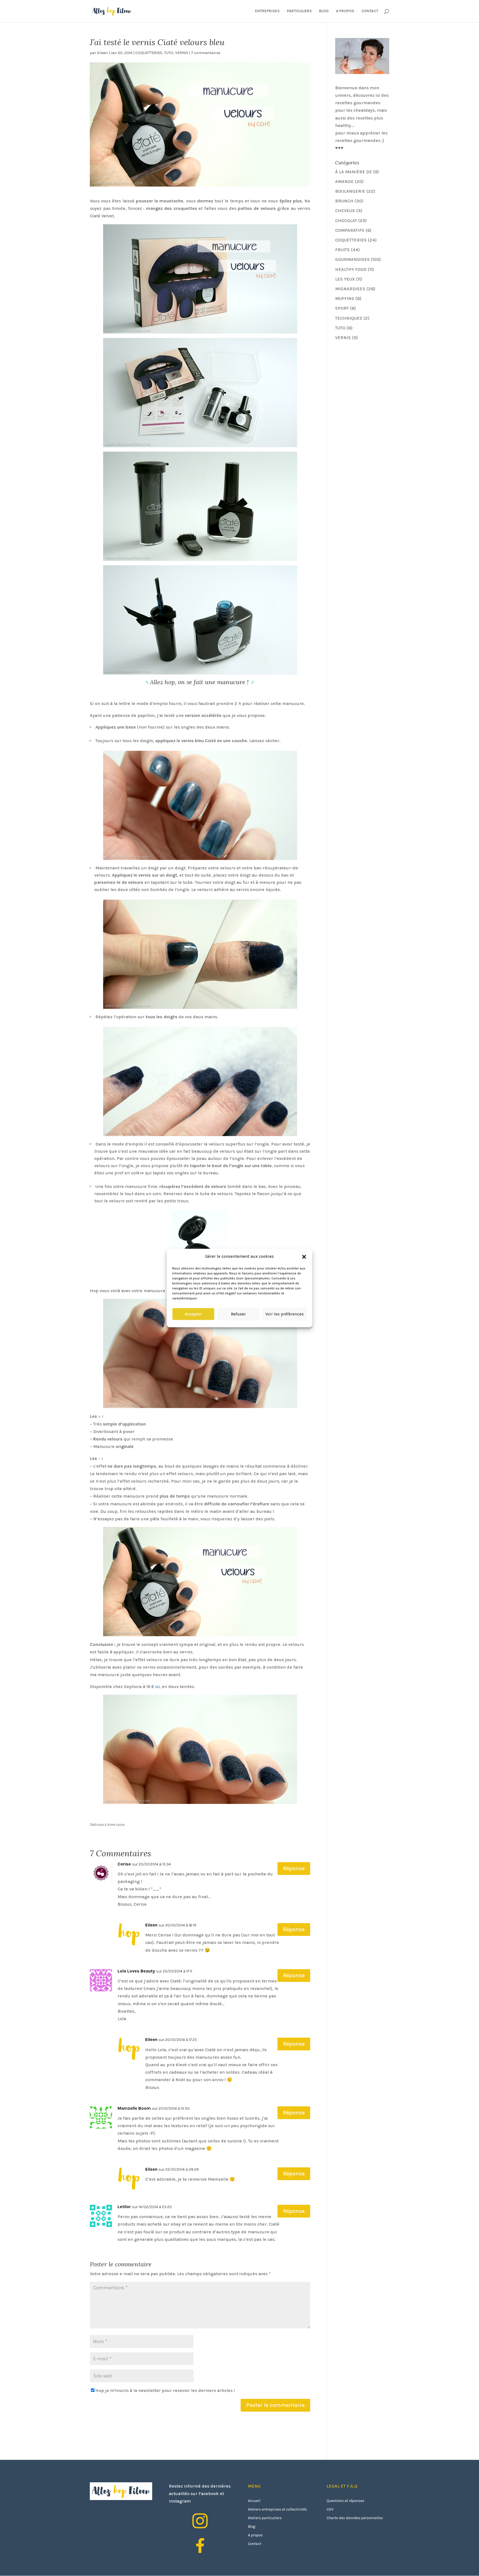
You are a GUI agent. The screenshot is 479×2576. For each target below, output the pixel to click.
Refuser (238, 1314)
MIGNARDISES (350, 289)
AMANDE (344, 181)
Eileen (102, 53)
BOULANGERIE (350, 191)
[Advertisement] (377, 384)
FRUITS (342, 250)
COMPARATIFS (350, 230)
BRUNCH (344, 201)
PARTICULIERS (299, 11)
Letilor (124, 2207)
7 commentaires (206, 53)
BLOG (324, 11)
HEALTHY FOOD (351, 269)
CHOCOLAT (346, 221)
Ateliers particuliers (265, 2518)
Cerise (124, 1864)
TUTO (169, 53)
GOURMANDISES (352, 259)
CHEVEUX (345, 211)
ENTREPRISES (267, 11)
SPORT (342, 308)
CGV (330, 2509)
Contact (254, 2544)
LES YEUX (345, 279)
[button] (304, 1257)
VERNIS (182, 53)
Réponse (294, 1868)
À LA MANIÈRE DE (354, 172)
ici (157, 1687)
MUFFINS (345, 298)
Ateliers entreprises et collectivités (277, 2509)
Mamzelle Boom (134, 2108)
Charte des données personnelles (355, 2518)
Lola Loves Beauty (136, 1971)
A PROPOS (345, 11)
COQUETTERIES (149, 53)
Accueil (254, 2501)
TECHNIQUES (349, 318)
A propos (255, 2535)
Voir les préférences (285, 1314)
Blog (252, 2526)
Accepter (193, 1314)
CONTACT (370, 11)
